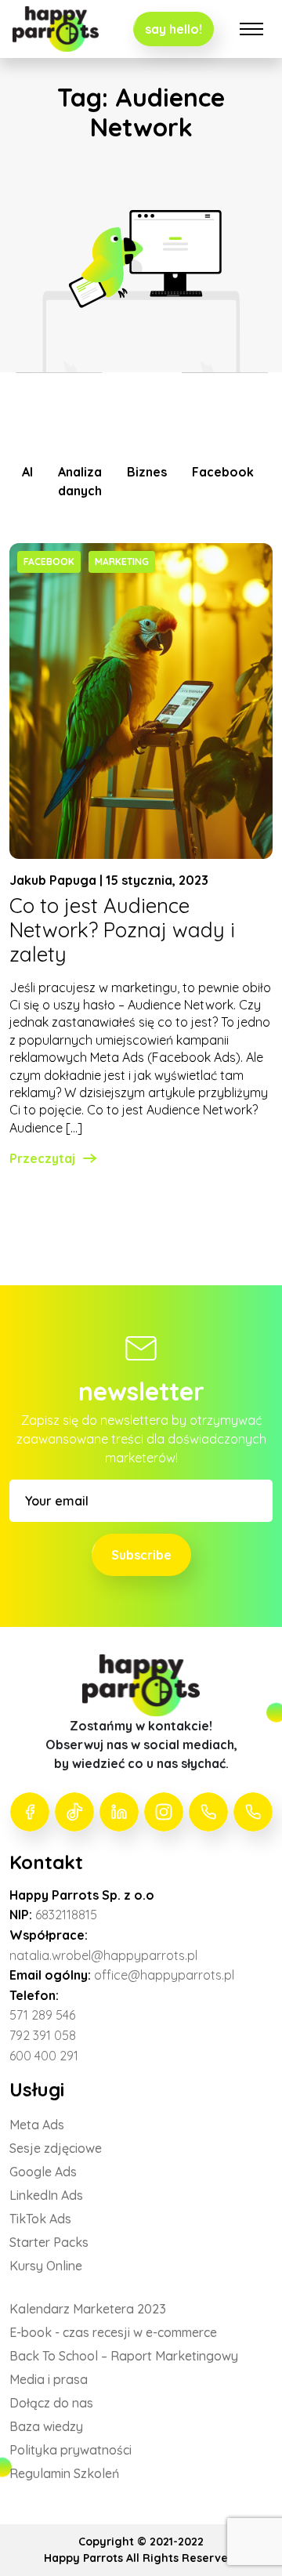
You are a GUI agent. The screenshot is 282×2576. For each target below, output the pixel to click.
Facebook (223, 472)
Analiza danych (80, 481)
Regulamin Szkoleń (64, 2473)
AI (27, 472)
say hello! (174, 29)
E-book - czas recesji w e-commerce (113, 2332)
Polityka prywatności (70, 2450)
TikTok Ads (40, 2219)
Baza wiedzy (46, 2426)
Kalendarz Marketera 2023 (88, 2309)
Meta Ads (37, 2125)
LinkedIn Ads (46, 2195)
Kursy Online (46, 2266)
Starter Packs (49, 2242)
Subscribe (141, 1555)
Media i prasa (49, 2379)
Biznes (147, 472)
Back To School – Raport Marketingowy (124, 2356)
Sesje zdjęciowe (56, 2148)
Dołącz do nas (51, 2403)
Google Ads (43, 2172)
